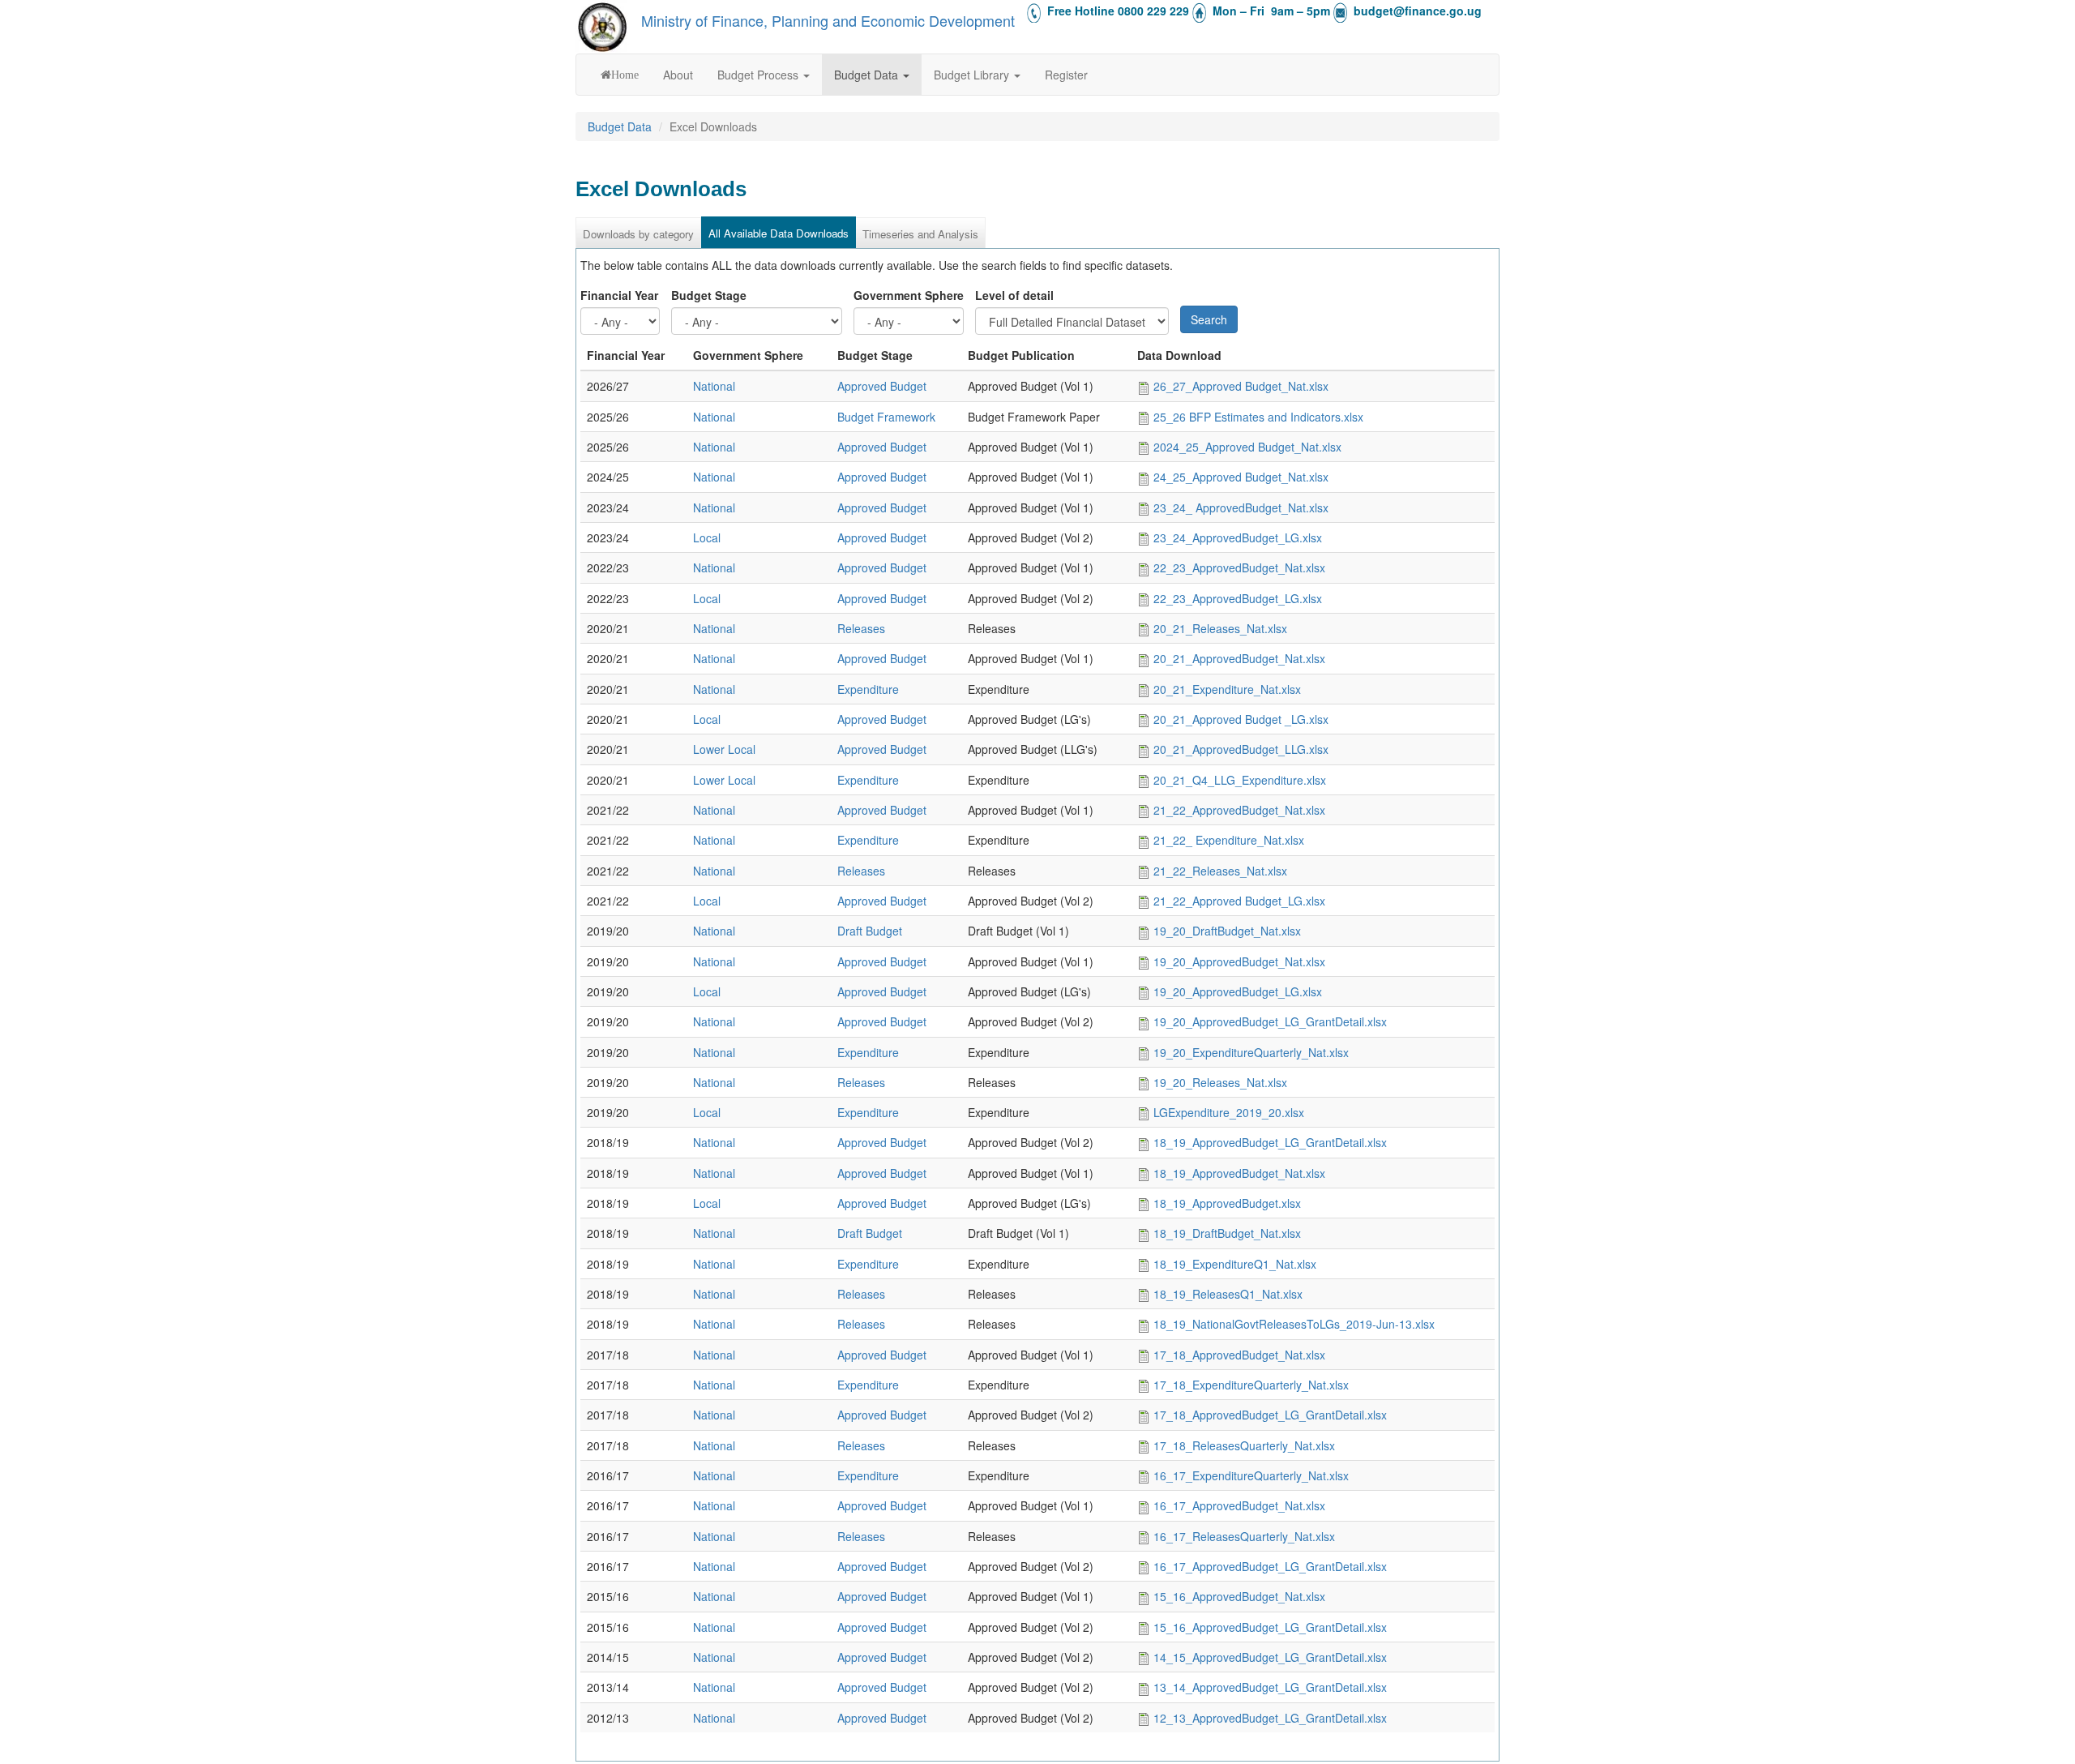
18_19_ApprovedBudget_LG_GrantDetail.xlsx (1270, 1142)
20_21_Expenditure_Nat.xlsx (1227, 689)
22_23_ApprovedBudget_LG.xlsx (1238, 598)
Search (1209, 319)
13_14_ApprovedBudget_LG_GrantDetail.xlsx (1270, 1687)
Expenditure (868, 689)
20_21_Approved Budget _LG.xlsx (1241, 719)
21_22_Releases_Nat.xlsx (1220, 871)
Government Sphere (909, 295)
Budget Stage (709, 295)
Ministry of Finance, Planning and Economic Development (828, 20)
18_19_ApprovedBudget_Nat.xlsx (1239, 1173)
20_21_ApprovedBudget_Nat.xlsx (1239, 658)
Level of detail (1014, 295)
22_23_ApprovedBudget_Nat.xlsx (1239, 567)
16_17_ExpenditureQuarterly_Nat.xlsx (1251, 1475)
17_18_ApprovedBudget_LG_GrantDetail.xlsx (1270, 1415)
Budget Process (759, 75)
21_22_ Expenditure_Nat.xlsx (1229, 840)
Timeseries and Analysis (920, 234)
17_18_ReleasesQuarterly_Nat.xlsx (1244, 1445)
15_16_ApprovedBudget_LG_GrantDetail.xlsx (1270, 1627)
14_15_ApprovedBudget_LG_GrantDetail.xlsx (1270, 1657)
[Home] (602, 27)
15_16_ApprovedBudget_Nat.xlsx (1239, 1596)
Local (707, 537)
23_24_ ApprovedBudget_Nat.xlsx (1241, 507)
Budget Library (973, 75)
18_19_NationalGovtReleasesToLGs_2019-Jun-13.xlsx (1294, 1324)
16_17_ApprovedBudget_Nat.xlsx (1239, 1505)
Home (625, 75)
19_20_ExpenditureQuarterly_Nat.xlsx (1251, 1052)
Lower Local (724, 749)
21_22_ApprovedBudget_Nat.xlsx (1239, 810)
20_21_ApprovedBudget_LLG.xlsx (1241, 749)
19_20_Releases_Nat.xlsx (1220, 1082)
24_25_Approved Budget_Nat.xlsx (1241, 477)
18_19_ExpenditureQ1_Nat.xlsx (1235, 1264)
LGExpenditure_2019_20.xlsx (1229, 1112)
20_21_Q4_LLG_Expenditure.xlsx (1240, 780)
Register (1066, 75)
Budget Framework (886, 417)
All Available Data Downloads (779, 233)
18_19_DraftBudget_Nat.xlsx (1227, 1233)
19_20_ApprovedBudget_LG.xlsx (1238, 991)
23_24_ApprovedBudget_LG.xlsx (1238, 537)
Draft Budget (870, 931)
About (678, 75)
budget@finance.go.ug (1418, 11)
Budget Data (868, 75)
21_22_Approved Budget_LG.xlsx (1239, 901)
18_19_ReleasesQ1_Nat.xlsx (1228, 1294)
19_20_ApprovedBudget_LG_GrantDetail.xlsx (1270, 1021)
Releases (861, 628)
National (714, 386)
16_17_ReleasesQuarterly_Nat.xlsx (1244, 1536)
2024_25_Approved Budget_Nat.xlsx (1247, 447)
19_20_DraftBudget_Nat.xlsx (1227, 931)
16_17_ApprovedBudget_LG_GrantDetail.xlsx (1270, 1566)
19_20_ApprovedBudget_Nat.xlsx (1239, 961)
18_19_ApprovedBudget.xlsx (1227, 1203)
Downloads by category (638, 234)
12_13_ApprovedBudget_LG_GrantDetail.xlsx (1270, 1718)
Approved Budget (882, 386)
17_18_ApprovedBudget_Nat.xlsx (1239, 1355)
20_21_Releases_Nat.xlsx (1220, 628)
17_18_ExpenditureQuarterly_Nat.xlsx (1251, 1385)
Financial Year (619, 295)
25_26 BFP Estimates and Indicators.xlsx (1258, 417)
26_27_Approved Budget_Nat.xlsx (1241, 386)
